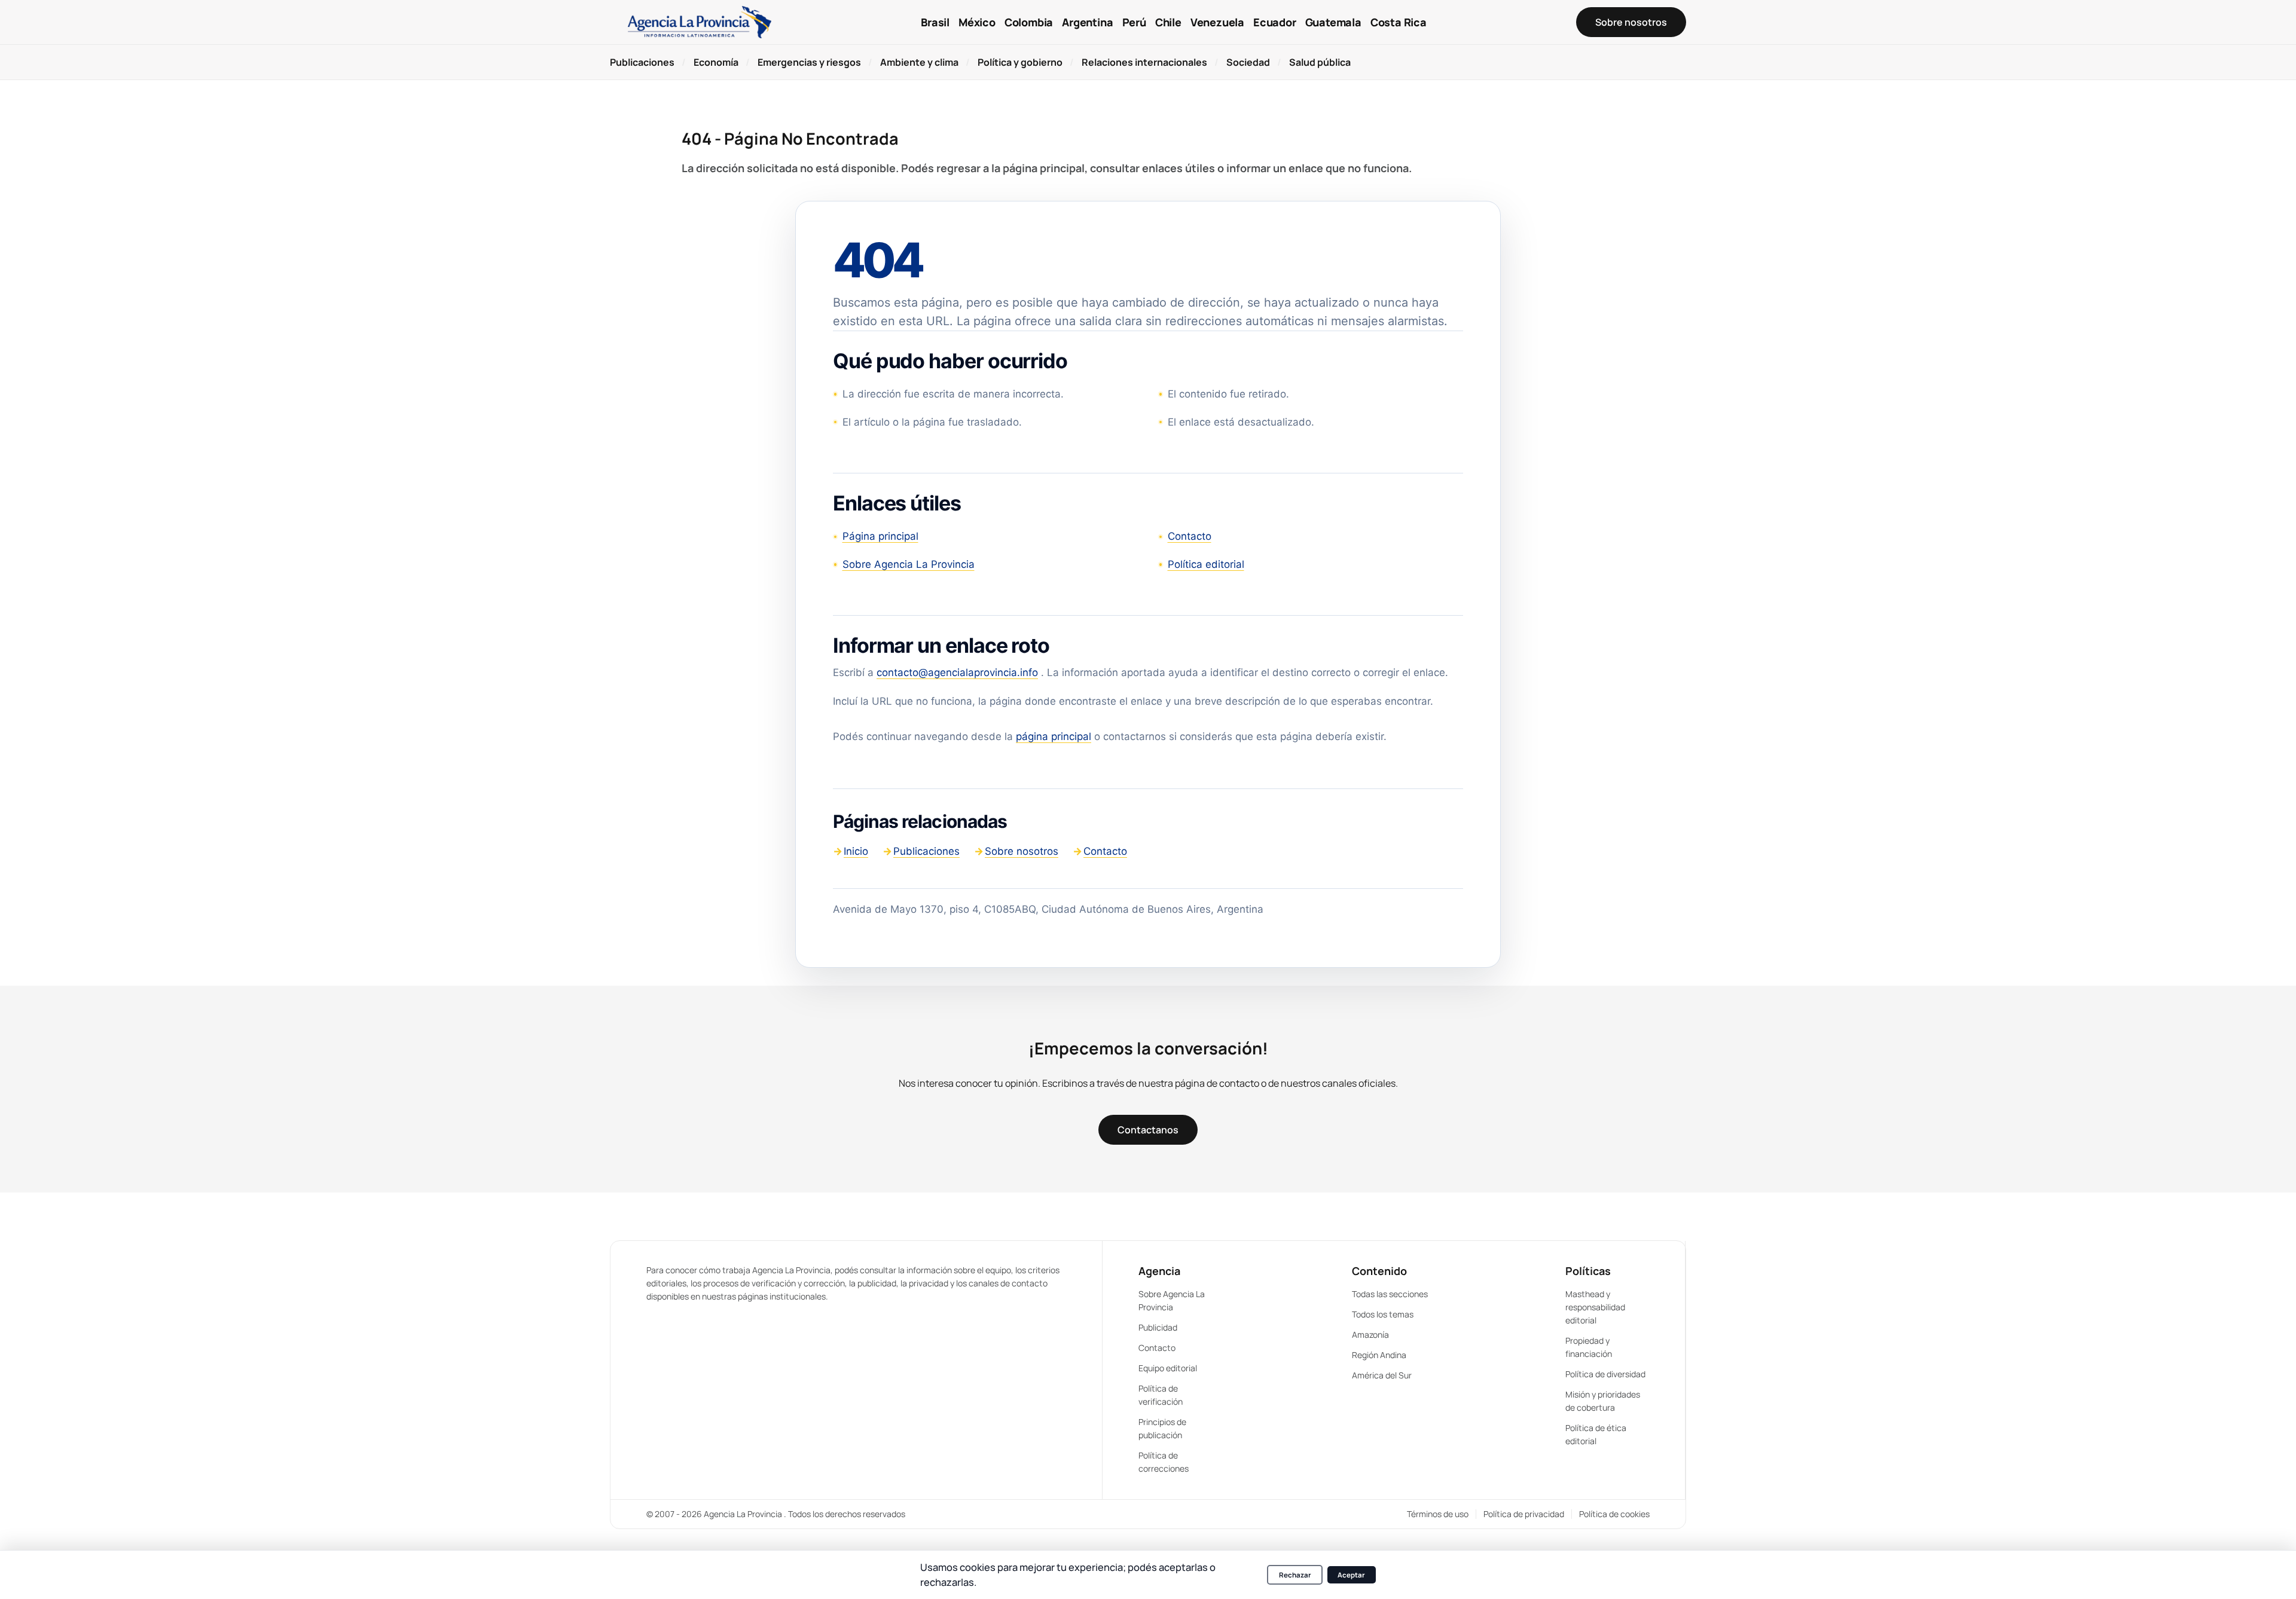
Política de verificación (1161, 1395)
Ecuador (1275, 22)
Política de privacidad (1524, 1514)
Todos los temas (1383, 1314)
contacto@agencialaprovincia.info (957, 672)
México (977, 22)
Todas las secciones (1390, 1294)
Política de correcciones (1164, 1462)
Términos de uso (1438, 1514)
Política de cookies (1614, 1514)
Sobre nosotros (1022, 851)
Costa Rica (1399, 22)
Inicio (856, 851)
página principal (1054, 736)
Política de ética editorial (1596, 1434)
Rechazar (1295, 1575)
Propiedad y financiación (1589, 1347)
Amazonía (1370, 1334)
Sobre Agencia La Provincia (909, 564)
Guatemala (1333, 22)
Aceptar (1351, 1575)
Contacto (1190, 536)
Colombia (1029, 22)
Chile (1168, 22)
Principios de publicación (1162, 1428)
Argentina (1087, 22)
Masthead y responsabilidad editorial (1595, 1307)
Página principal (880, 536)
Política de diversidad (1605, 1374)
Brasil (935, 22)
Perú (1134, 22)
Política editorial (1206, 564)
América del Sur (1382, 1375)
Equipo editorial (1168, 1368)
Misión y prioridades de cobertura (1603, 1401)
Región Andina (1379, 1355)
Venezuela (1217, 22)
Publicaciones (926, 851)
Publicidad (1158, 1327)
